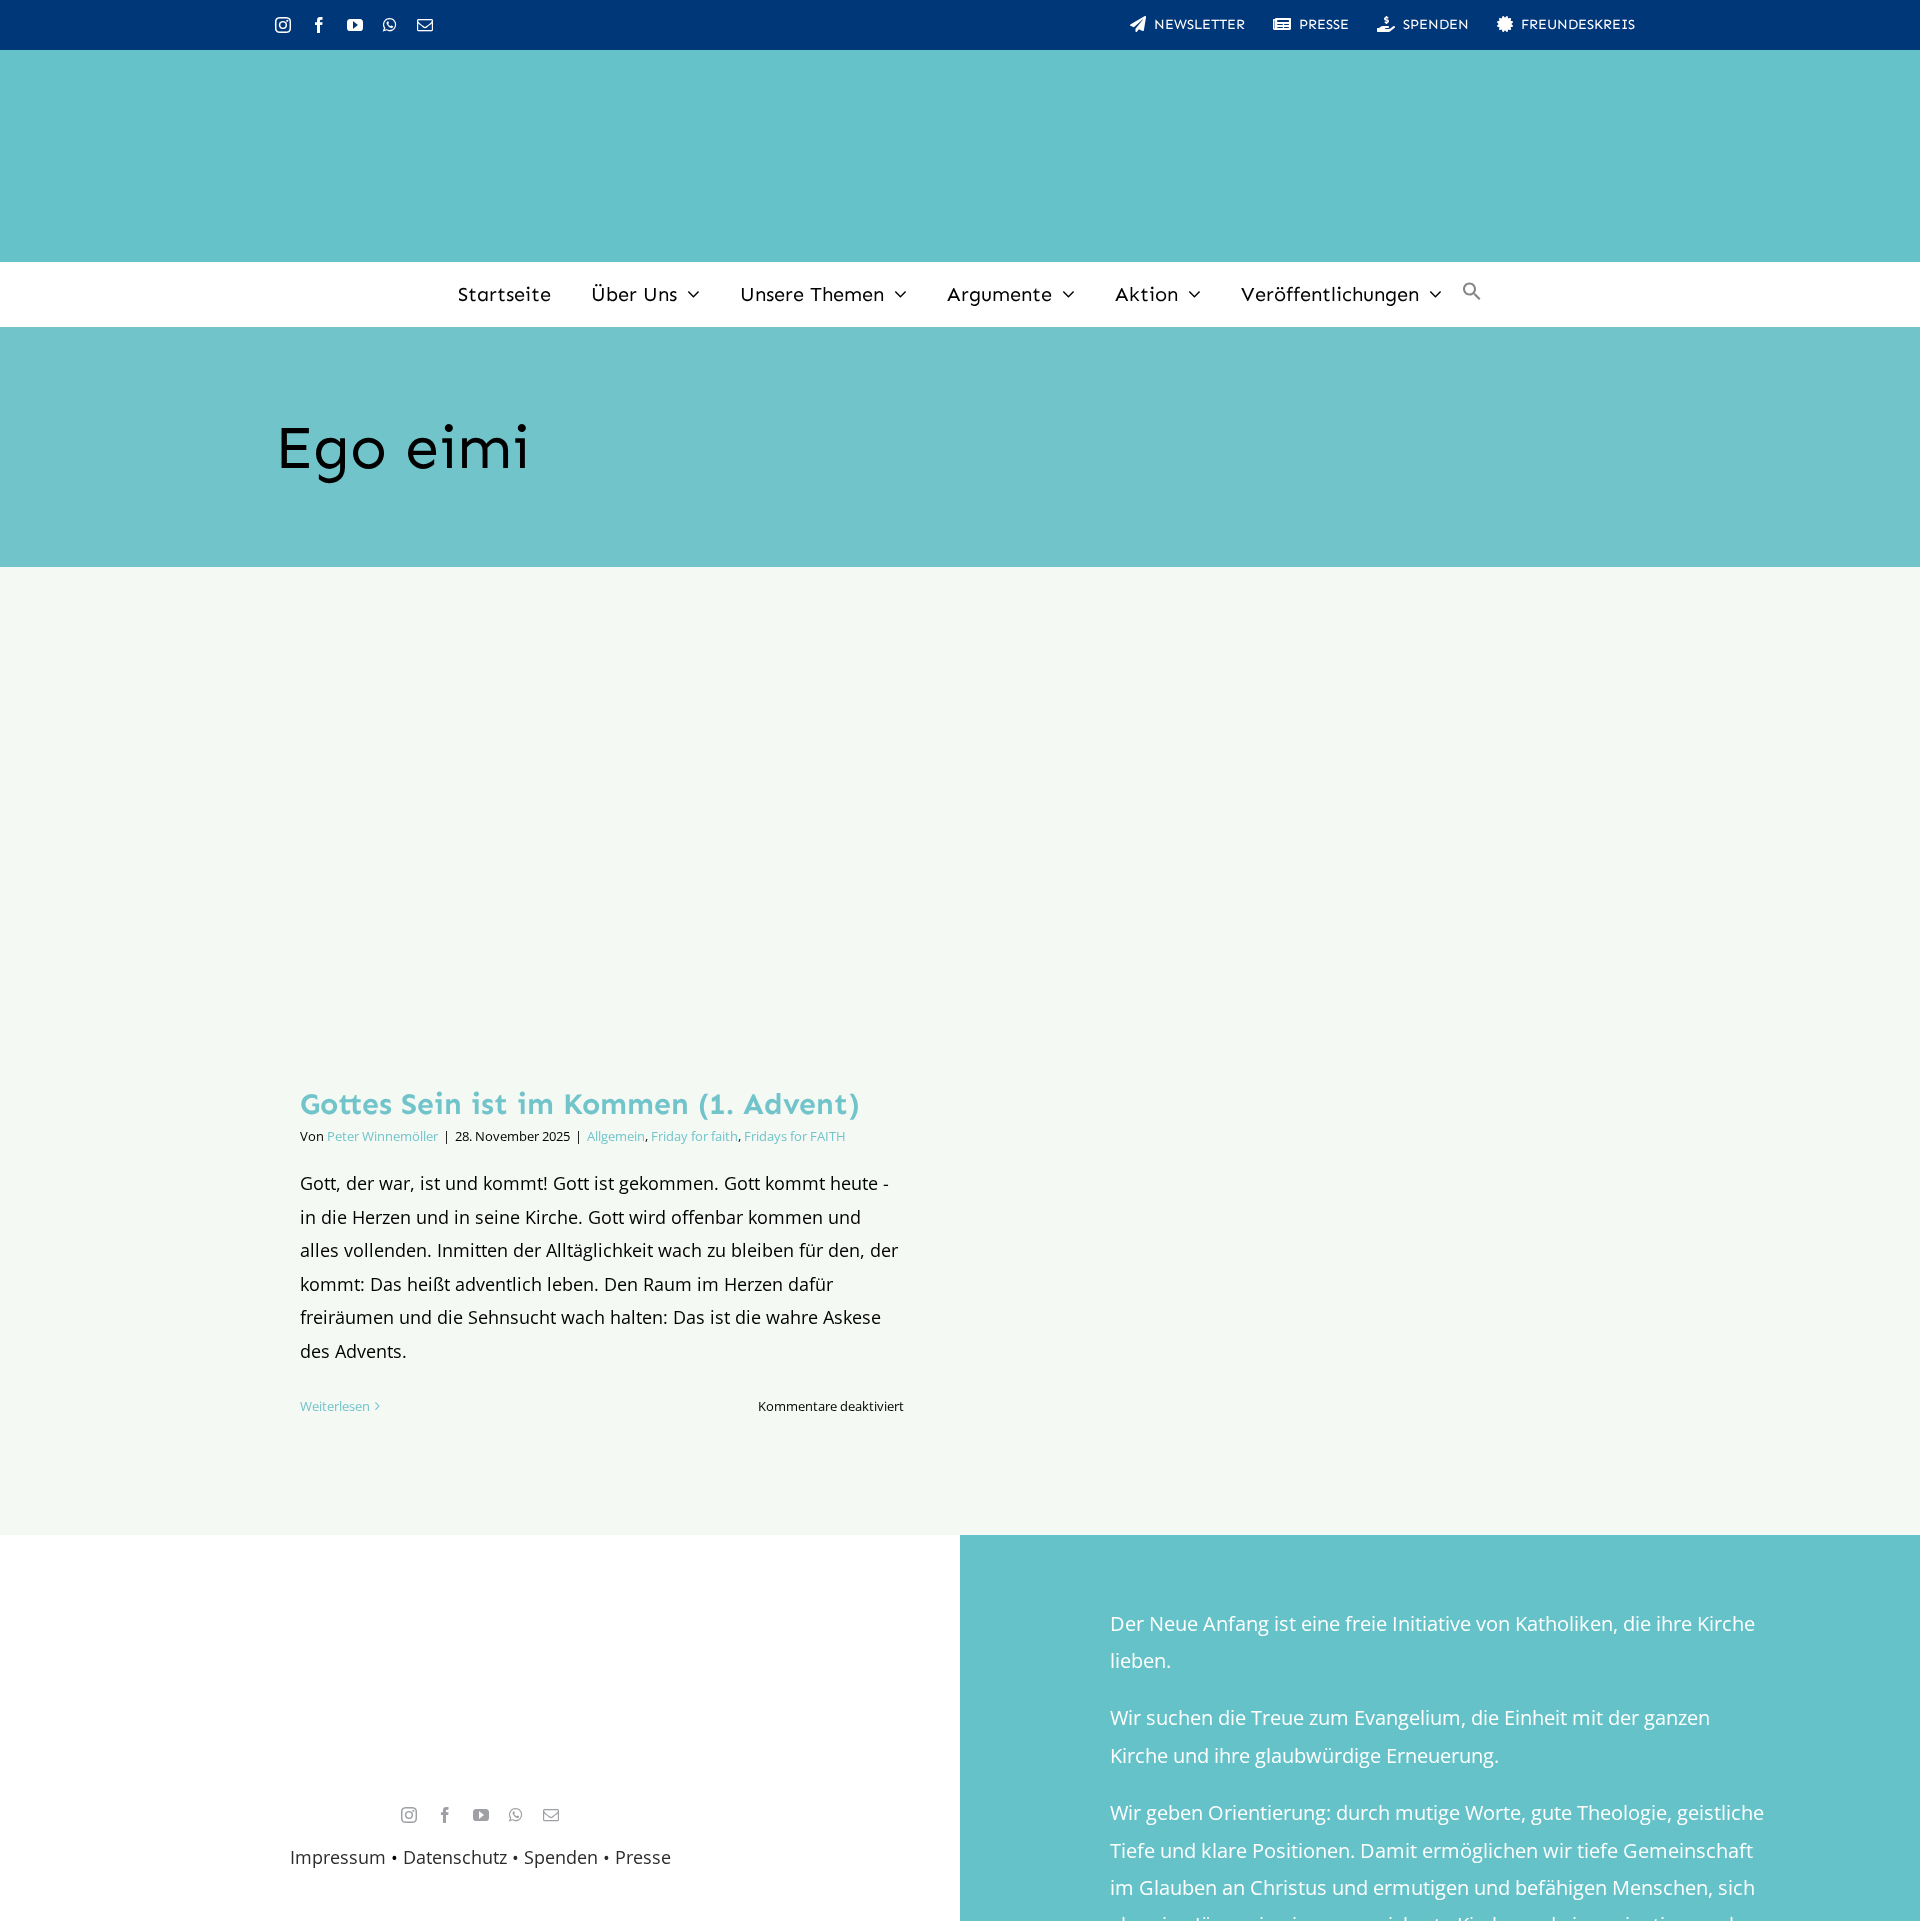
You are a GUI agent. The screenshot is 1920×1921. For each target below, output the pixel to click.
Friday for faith (694, 1136)
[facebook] (319, 25)
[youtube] (355, 25)
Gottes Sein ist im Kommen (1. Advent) (580, 1104)
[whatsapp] (390, 25)
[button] (1472, 294)
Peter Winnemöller (382, 1136)
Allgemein (616, 1136)
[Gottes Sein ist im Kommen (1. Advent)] (602, 841)
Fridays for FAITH (795, 1136)
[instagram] (283, 25)
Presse (643, 1857)
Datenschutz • (461, 1857)
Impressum (338, 1857)
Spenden (563, 1857)
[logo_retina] (485, 1644)
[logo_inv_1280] (960, 79)
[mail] (425, 25)
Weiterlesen (335, 1406)
